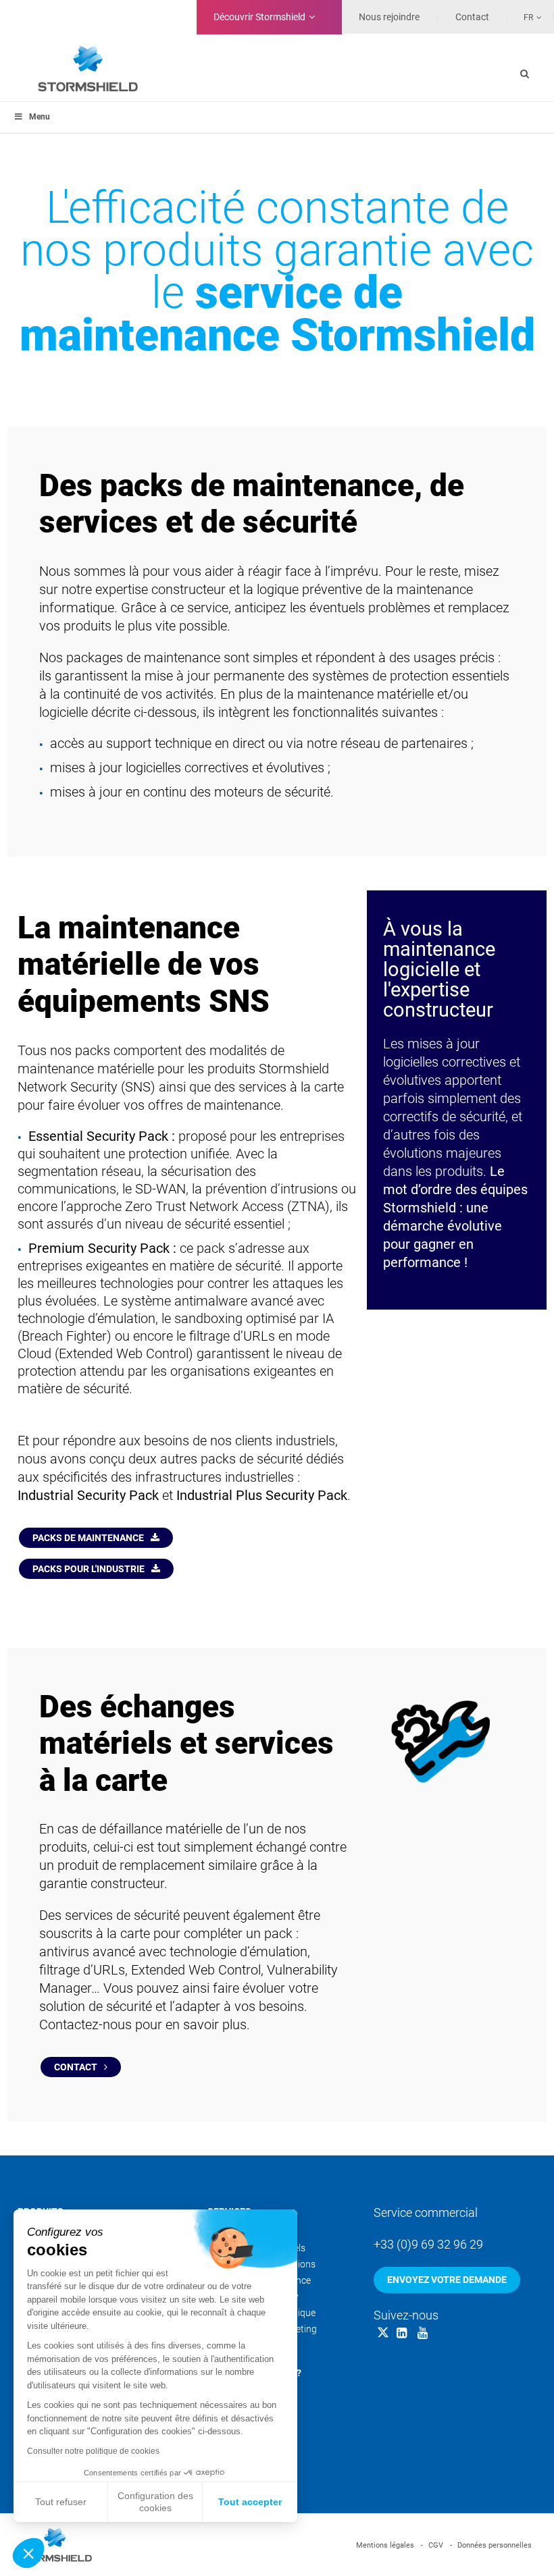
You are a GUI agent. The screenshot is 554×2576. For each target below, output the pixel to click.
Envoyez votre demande (447, 2280)
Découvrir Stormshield (259, 17)
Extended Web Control (196, 1970)
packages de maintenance (143, 658)
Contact (76, 2067)
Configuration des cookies (155, 2502)
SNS (138, 1087)
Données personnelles (495, 2545)
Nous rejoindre (389, 17)
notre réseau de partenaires (387, 744)
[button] (28, 2553)
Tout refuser (61, 2502)
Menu (40, 117)
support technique (159, 744)
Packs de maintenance (88, 1538)
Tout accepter (250, 2502)
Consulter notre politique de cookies (93, 2451)
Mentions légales (385, 2545)
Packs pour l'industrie (89, 1569)
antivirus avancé (87, 1952)
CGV (436, 2545)
